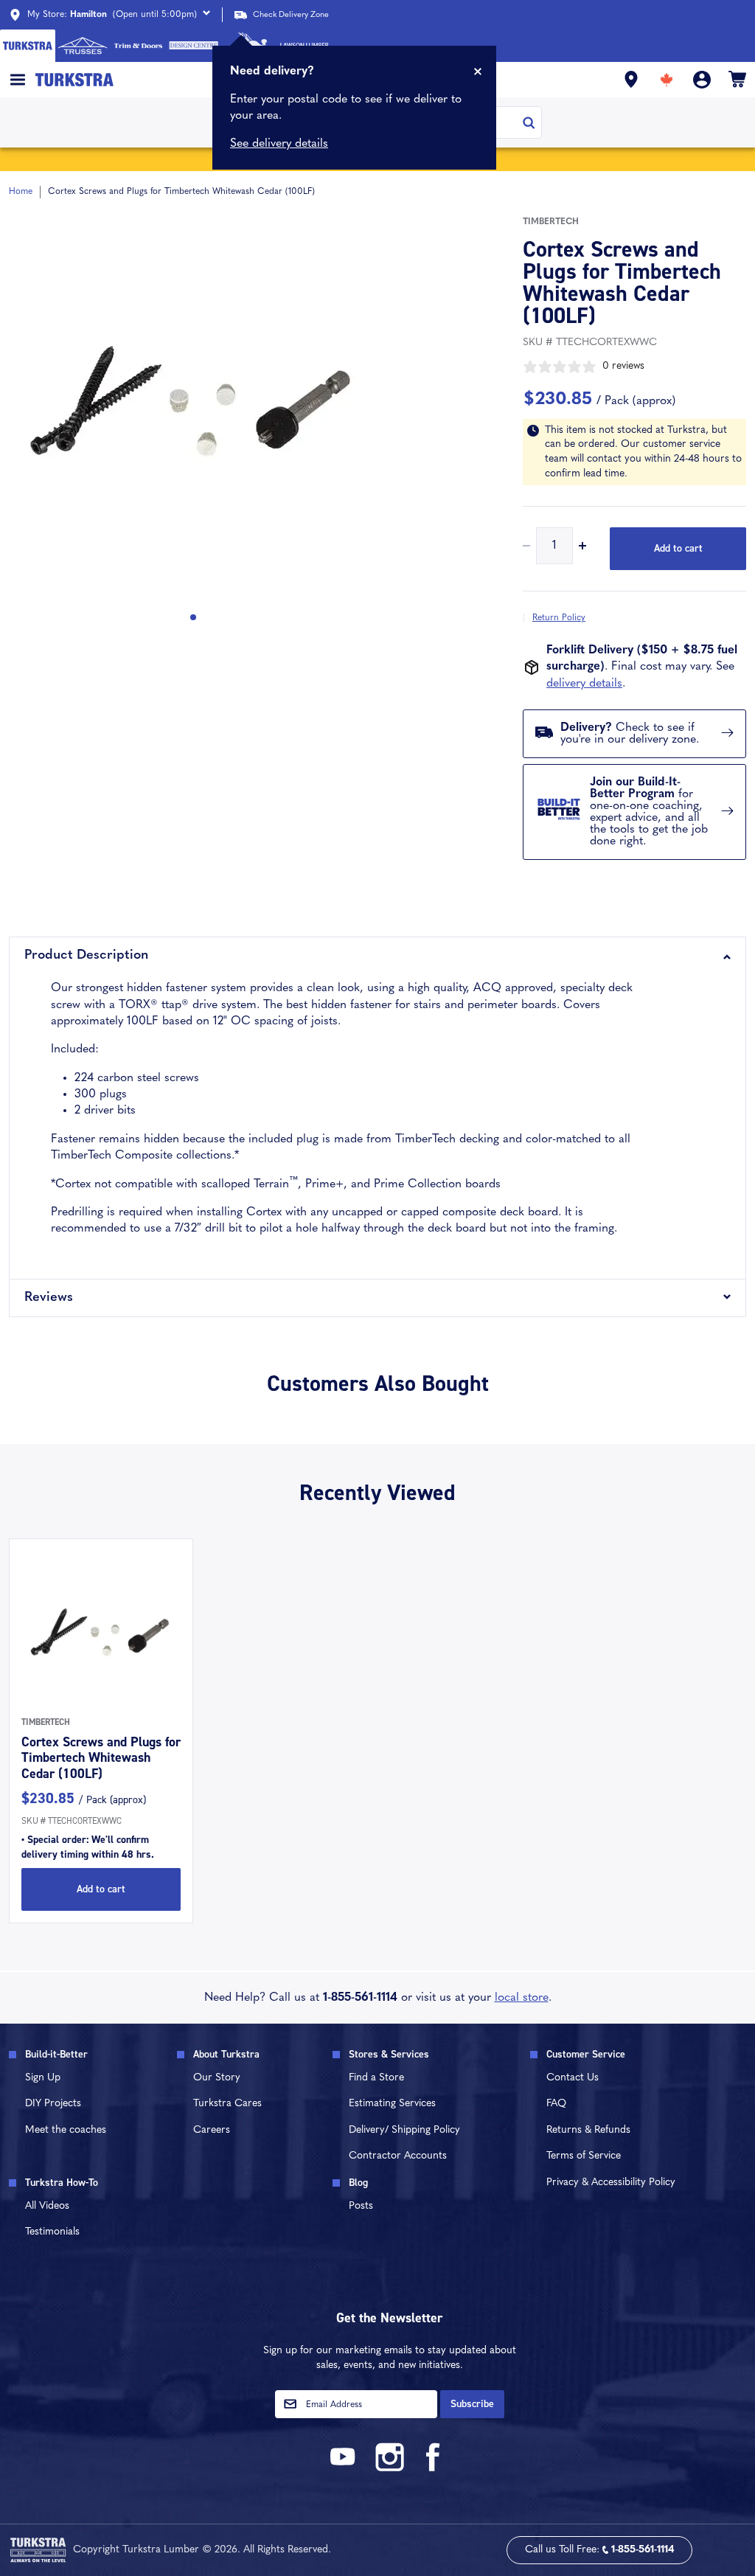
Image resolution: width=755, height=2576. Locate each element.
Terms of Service (584, 2156)
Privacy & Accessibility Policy (611, 2183)
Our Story (217, 2078)
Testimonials (52, 2232)
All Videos (47, 2206)
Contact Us (573, 2078)
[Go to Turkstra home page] (28, 46)
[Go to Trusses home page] (83, 46)
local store (522, 1998)
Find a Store (376, 2078)
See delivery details (279, 144)
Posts (361, 2206)
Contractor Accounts (398, 2156)
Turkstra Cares (227, 2104)
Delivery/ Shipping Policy (404, 2130)
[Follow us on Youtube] (345, 2469)
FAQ (556, 2104)
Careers (212, 2130)
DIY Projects (53, 2104)
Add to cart (678, 548)
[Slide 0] (193, 617)
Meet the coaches (66, 2130)
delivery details (584, 684)
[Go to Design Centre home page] (194, 46)
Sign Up (43, 2078)
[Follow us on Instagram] (389, 2469)
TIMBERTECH (551, 222)
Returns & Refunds (588, 2130)
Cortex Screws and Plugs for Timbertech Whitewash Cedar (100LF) (101, 1758)
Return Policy (559, 618)
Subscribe (472, 2404)
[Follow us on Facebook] (434, 2469)
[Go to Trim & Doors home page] (138, 46)
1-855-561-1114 (360, 1998)
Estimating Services (392, 2104)
